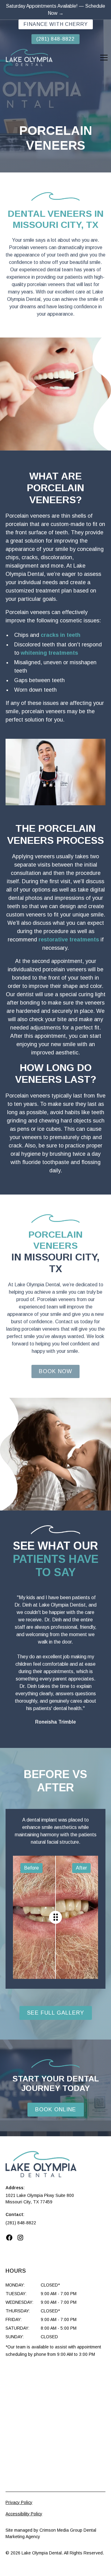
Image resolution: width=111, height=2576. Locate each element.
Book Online (56, 2109)
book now (55, 1371)
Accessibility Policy (24, 2514)
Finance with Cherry (56, 24)
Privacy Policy (19, 2502)
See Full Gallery (56, 2013)
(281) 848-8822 (55, 39)
